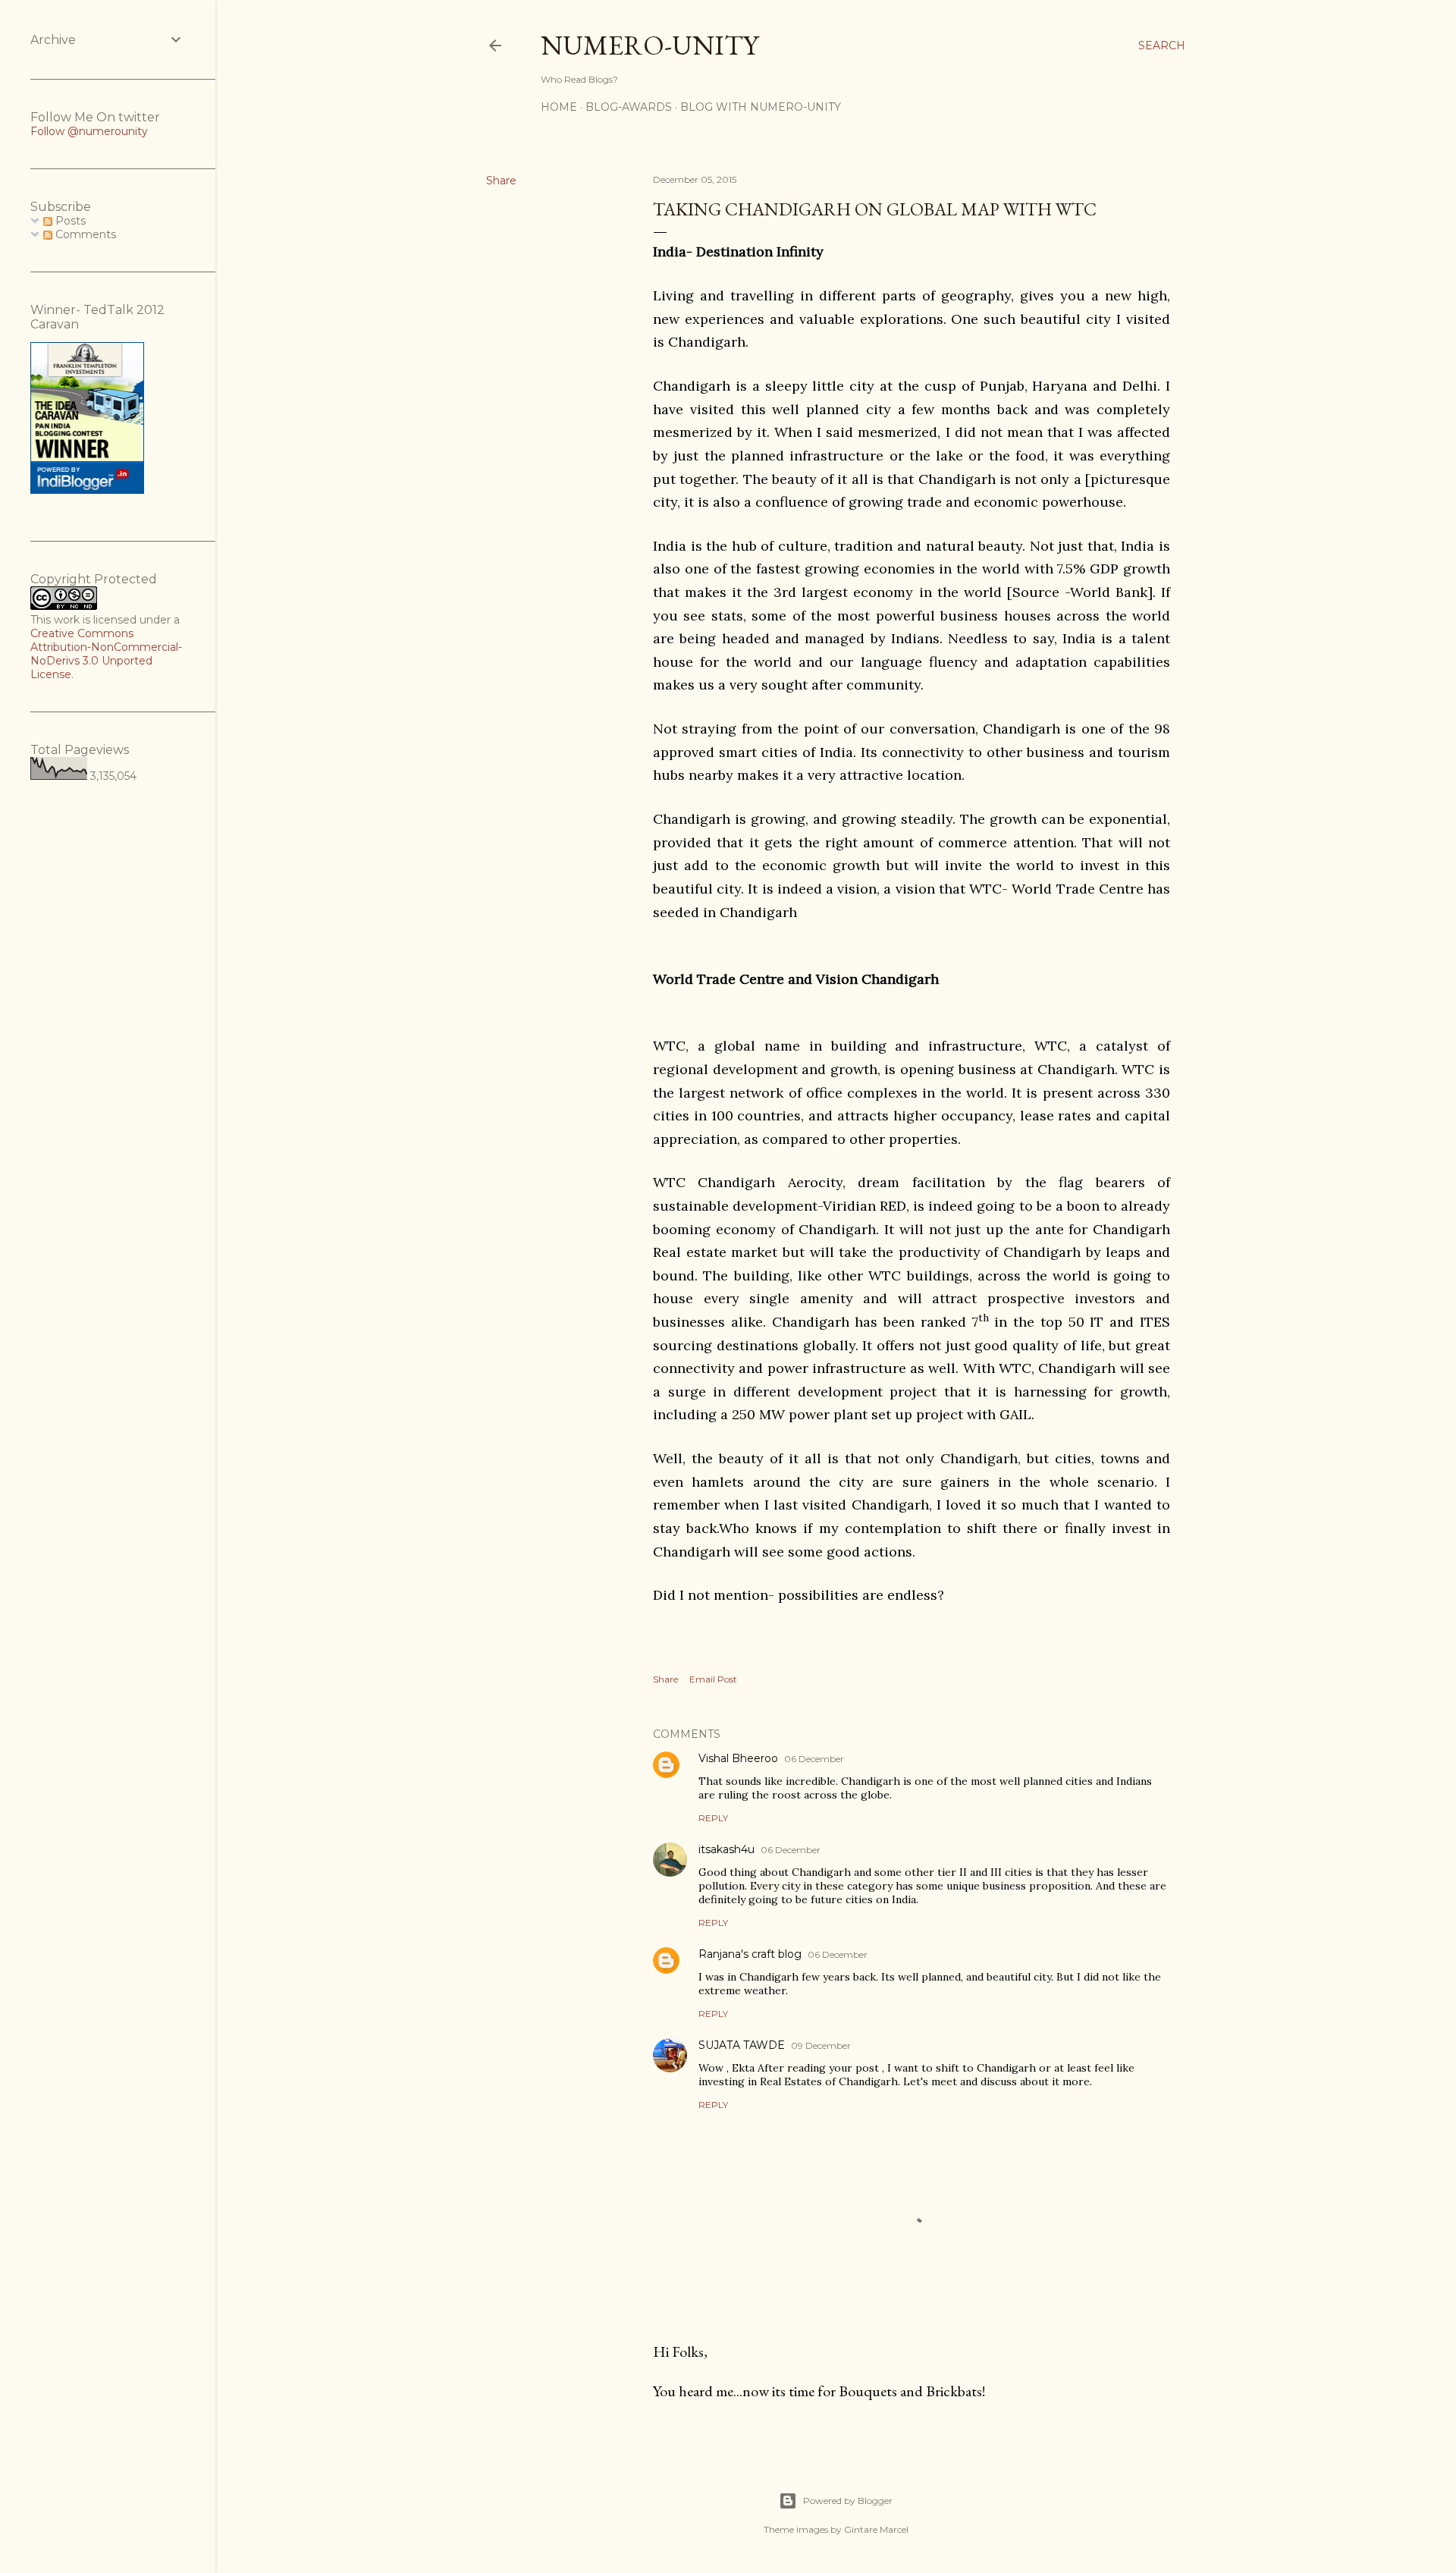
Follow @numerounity (89, 131)
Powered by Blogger (848, 2501)
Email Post (713, 1679)
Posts (69, 221)
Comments (84, 234)
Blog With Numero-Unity (761, 107)
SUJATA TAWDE (742, 2045)
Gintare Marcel (876, 2529)
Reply (713, 1818)
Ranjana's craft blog (750, 1954)
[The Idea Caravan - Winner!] (87, 490)
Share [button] (501, 181)
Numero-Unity (650, 45)
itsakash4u (726, 1849)
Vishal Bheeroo (738, 1758)
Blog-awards (629, 107)
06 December (814, 1759)
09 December (821, 2045)
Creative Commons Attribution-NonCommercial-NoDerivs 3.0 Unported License (106, 654)
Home (559, 107)
